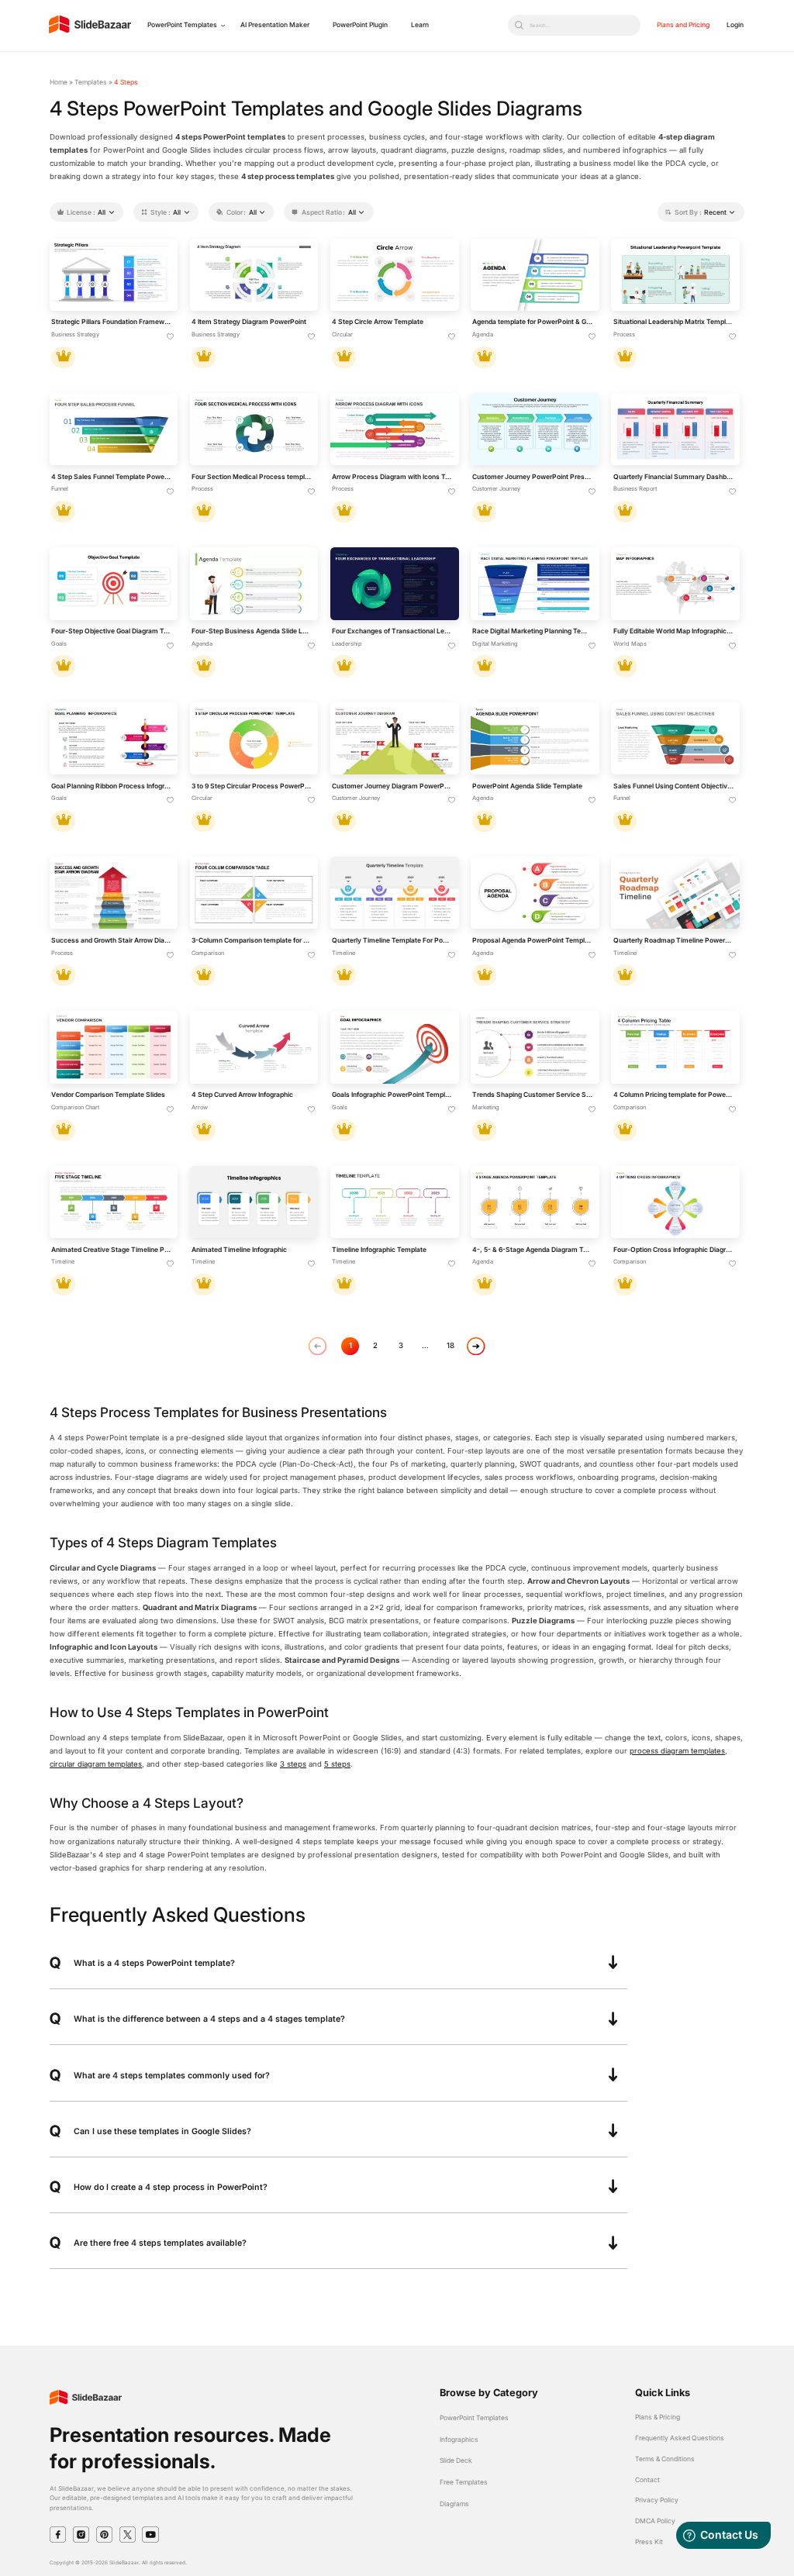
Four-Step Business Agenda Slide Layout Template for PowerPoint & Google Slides (252, 631)
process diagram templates (677, 1751)
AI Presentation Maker (275, 25)
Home (59, 82)
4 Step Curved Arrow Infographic (242, 1095)
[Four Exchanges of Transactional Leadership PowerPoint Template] (394, 583)
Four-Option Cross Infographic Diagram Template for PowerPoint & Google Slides (674, 1250)
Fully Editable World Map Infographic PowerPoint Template (674, 631)
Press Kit (649, 2542)
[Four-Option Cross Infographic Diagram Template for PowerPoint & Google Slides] (675, 1202)
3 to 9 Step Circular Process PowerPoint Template (252, 786)
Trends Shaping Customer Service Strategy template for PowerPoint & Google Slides (533, 1095)
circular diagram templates (96, 1764)
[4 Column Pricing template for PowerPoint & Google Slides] (675, 1047)
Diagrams (454, 2504)
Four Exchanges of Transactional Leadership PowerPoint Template (392, 631)
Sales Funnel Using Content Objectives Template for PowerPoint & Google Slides (674, 786)
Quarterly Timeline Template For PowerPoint (392, 940)
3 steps (293, 1764)
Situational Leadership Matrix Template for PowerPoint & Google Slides (674, 322)
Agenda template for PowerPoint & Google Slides (533, 322)
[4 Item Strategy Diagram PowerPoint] (254, 275)
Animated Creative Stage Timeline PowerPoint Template (112, 1250)
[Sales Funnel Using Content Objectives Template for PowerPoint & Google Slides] (675, 738)
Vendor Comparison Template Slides (108, 1095)
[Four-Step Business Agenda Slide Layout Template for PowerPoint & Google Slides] (254, 583)
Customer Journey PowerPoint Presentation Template (533, 477)
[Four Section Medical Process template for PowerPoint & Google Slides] (254, 429)
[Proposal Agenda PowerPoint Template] (535, 893)
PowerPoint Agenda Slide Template (527, 786)
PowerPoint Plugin (360, 25)
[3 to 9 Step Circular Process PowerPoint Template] (254, 738)
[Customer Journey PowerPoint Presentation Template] (535, 429)
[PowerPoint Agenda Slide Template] (535, 738)
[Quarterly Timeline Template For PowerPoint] (394, 893)
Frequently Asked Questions (680, 2438)
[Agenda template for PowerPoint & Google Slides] (535, 275)
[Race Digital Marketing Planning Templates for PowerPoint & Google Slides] (535, 583)
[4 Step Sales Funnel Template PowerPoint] (114, 429)
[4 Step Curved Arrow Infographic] (254, 1047)
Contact (647, 2480)
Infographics (459, 2440)
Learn (420, 25)
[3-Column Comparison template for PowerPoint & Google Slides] (254, 893)
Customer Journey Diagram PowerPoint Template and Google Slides (392, 786)
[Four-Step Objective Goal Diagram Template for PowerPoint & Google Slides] (114, 583)
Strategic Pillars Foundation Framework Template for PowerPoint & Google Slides (112, 322)
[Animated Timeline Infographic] (254, 1202)
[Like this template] (171, 337)
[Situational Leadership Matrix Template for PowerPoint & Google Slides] (675, 275)
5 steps (337, 1764)
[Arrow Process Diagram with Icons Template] (394, 429)
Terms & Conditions (665, 2459)
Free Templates (464, 2482)
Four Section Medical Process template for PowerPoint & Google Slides (252, 477)
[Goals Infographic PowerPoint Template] (394, 1047)
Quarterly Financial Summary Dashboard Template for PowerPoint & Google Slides (674, 477)
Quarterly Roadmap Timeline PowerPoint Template (674, 940)
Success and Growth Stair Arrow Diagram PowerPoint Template (112, 940)
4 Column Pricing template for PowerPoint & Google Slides (674, 1095)
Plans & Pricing (658, 2417)
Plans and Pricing (683, 25)
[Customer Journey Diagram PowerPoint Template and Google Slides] (394, 738)
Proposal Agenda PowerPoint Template (533, 940)
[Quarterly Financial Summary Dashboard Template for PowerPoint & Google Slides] (675, 429)
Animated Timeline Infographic (239, 1250)
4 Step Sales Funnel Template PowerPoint (112, 477)
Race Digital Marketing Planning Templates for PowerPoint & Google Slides (533, 631)
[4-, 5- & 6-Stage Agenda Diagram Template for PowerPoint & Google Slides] (535, 1202)
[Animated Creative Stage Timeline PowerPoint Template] (114, 1202)
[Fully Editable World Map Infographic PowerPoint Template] (675, 583)
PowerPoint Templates (182, 25)
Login (735, 25)
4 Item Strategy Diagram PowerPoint (249, 322)
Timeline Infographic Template (379, 1250)
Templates (91, 82)
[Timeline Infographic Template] (394, 1202)
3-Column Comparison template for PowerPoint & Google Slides (252, 940)
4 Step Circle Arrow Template (378, 322)
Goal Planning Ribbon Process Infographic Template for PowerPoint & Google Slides (112, 786)
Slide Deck (456, 2460)
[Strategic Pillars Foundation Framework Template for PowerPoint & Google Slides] (114, 275)
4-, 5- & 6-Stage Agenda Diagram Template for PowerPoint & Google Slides (533, 1250)
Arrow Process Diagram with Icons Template (392, 477)
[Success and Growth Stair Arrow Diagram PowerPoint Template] (114, 893)
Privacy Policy (657, 2500)
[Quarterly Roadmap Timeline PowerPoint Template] (675, 893)
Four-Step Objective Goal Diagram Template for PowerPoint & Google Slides (112, 631)
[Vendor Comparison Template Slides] (114, 1047)
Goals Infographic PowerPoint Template (392, 1095)
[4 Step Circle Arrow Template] (394, 275)
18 (451, 1345)
